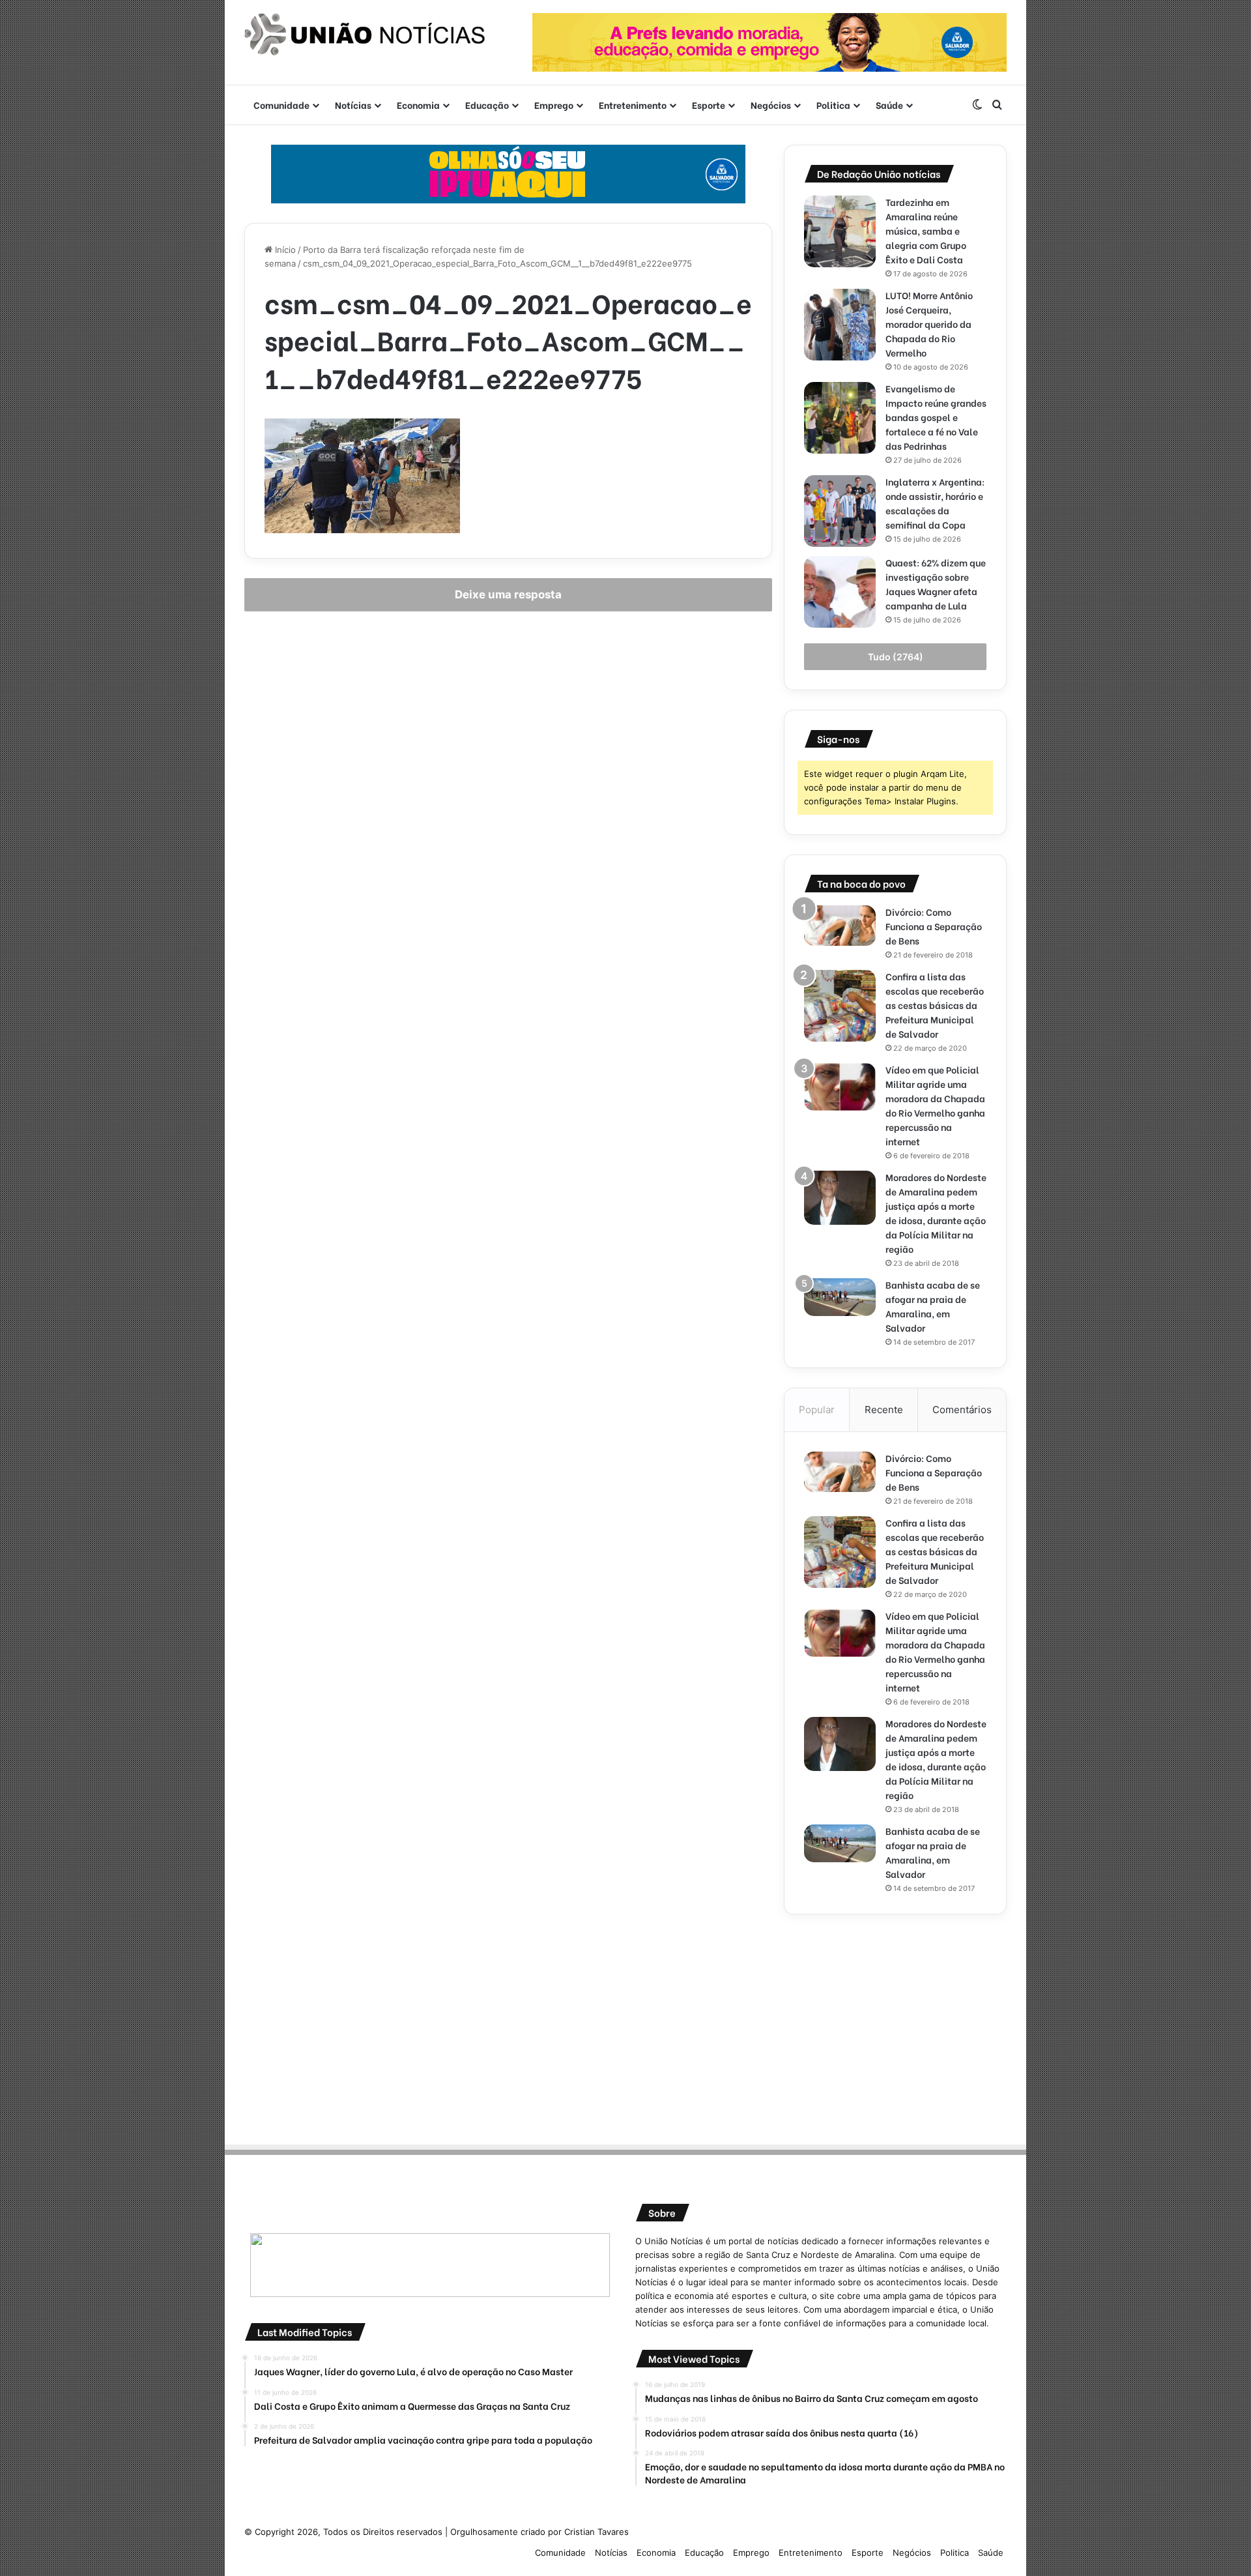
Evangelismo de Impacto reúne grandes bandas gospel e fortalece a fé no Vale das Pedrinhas (936, 417)
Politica (833, 105)
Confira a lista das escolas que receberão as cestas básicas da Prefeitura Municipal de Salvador (935, 1005)
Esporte (709, 105)
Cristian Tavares (597, 2532)
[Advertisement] (895, 2025)
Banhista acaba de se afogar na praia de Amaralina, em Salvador (933, 1306)
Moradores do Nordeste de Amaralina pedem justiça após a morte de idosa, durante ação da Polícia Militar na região (936, 1213)
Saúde (889, 105)
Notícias (353, 105)
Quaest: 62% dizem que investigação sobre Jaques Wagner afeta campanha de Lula (936, 584)
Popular (817, 1410)
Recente (884, 1410)
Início (284, 250)
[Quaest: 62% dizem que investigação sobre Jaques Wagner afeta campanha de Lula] (840, 592)
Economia (418, 105)
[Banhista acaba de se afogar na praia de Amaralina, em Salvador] (840, 1297)
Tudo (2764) (896, 657)
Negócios (771, 105)
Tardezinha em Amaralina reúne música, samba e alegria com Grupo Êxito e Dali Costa (926, 230)
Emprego (554, 105)
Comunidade (281, 105)
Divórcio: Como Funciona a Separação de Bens (934, 926)
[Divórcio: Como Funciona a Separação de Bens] (840, 926)
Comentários (962, 1410)
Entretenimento (633, 105)
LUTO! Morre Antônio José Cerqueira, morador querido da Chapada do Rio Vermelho (929, 324)
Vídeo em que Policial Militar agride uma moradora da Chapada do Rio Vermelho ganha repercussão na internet (935, 1105)
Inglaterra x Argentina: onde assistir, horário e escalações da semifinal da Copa (935, 503)
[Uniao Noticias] (365, 35)
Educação (487, 105)
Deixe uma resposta (508, 594)
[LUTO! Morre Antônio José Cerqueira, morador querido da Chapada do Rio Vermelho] (840, 325)
